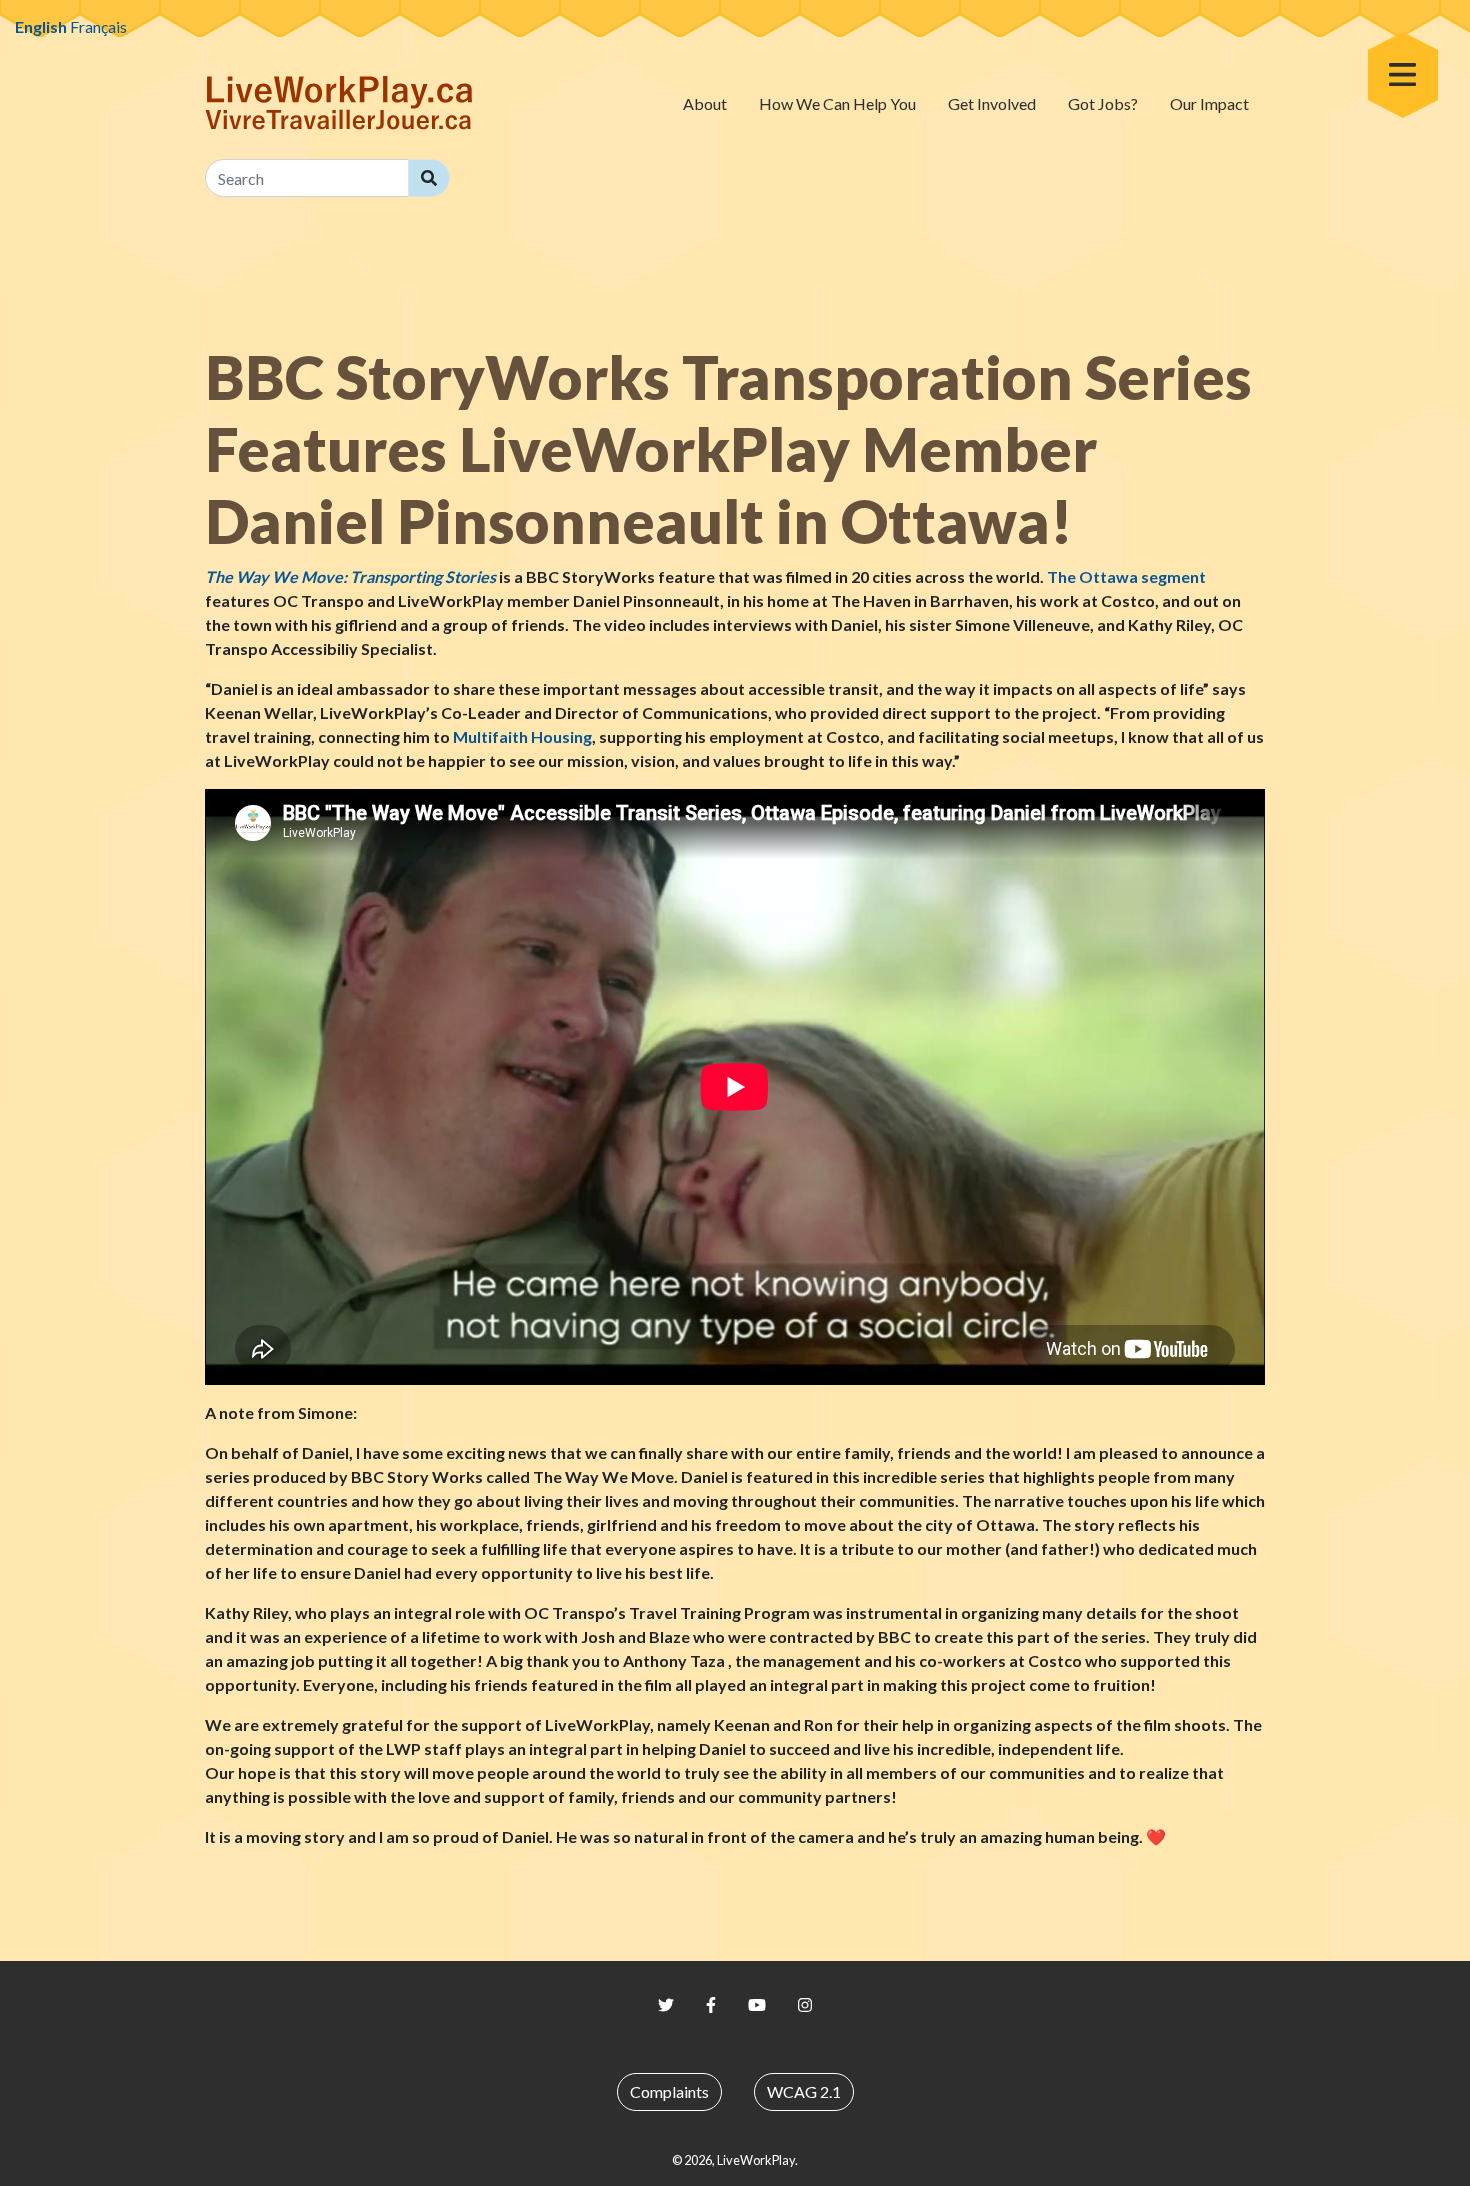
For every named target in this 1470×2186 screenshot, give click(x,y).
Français (98, 26)
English (41, 26)
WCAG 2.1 (804, 2091)
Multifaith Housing (522, 736)
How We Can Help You (837, 103)
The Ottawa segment (1126, 576)
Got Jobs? (1103, 103)
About (705, 103)
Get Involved (992, 103)
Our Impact (1209, 103)
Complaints (669, 2091)
